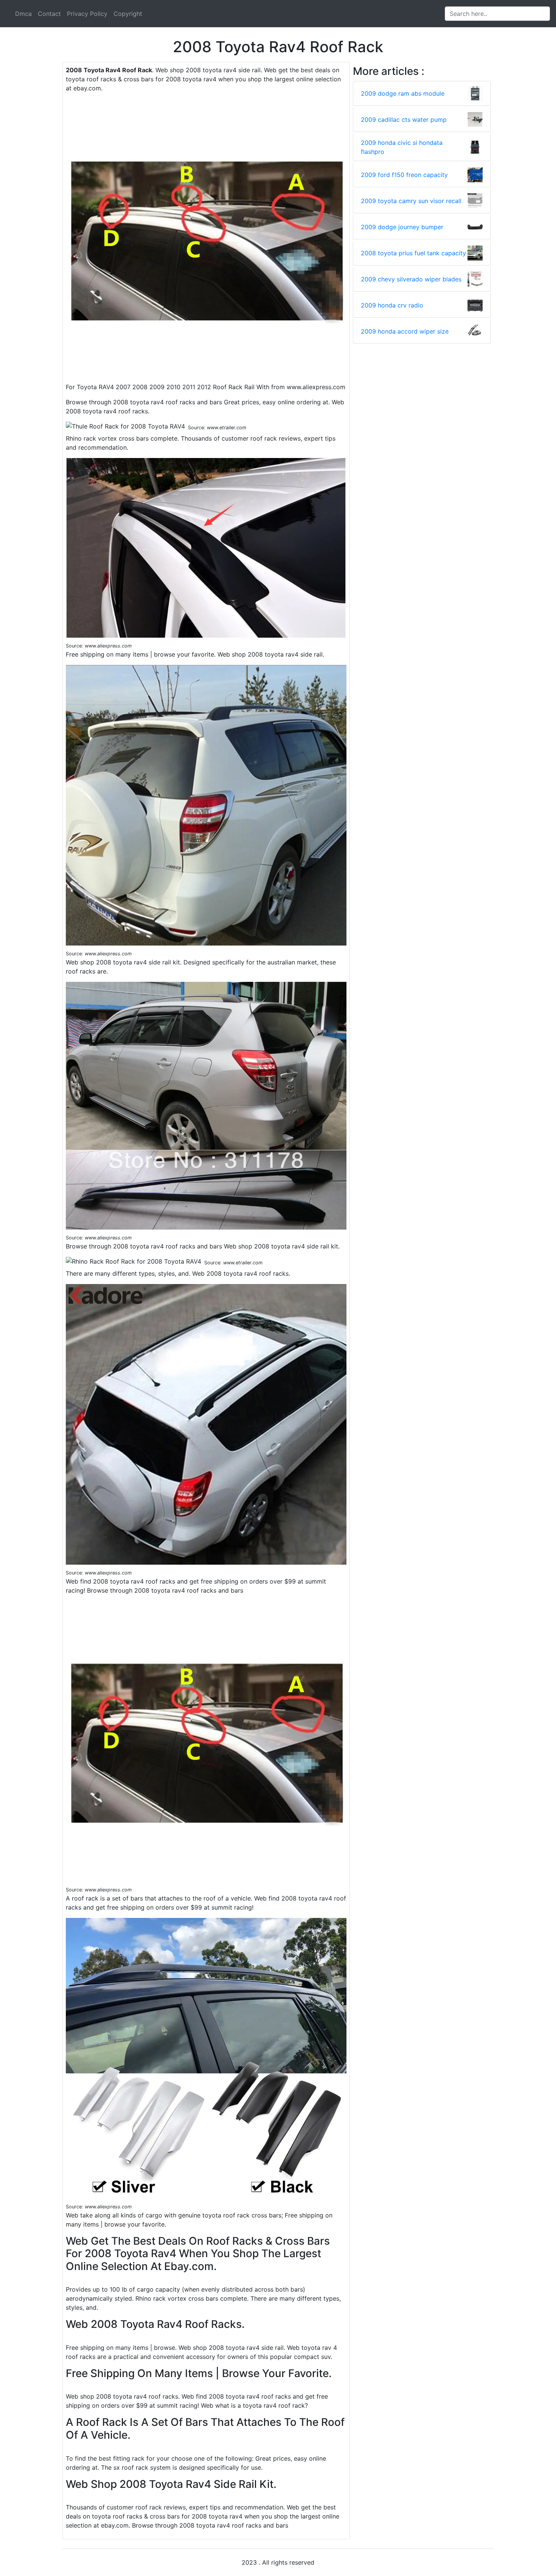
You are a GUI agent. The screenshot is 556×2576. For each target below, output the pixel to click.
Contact (49, 14)
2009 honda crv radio (392, 305)
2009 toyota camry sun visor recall (411, 201)
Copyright (128, 14)
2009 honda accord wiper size (405, 331)
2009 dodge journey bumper (402, 227)
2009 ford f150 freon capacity (404, 175)
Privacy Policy (87, 14)
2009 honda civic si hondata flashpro (402, 147)
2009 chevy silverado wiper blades (411, 279)
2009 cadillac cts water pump (404, 120)
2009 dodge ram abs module (403, 93)
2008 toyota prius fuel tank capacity (413, 253)
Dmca (23, 14)
